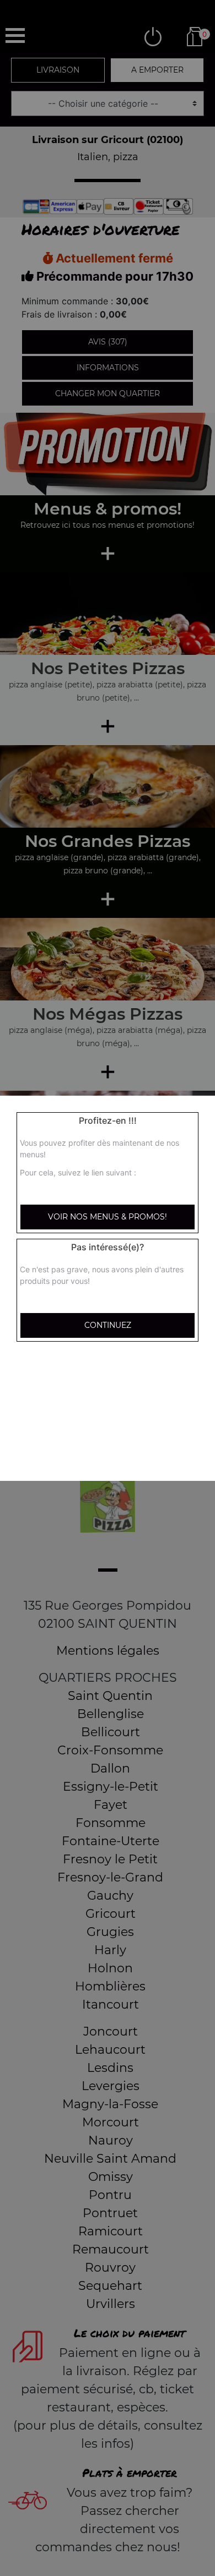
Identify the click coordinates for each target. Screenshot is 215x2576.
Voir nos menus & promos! (108, 1217)
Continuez (108, 1325)
